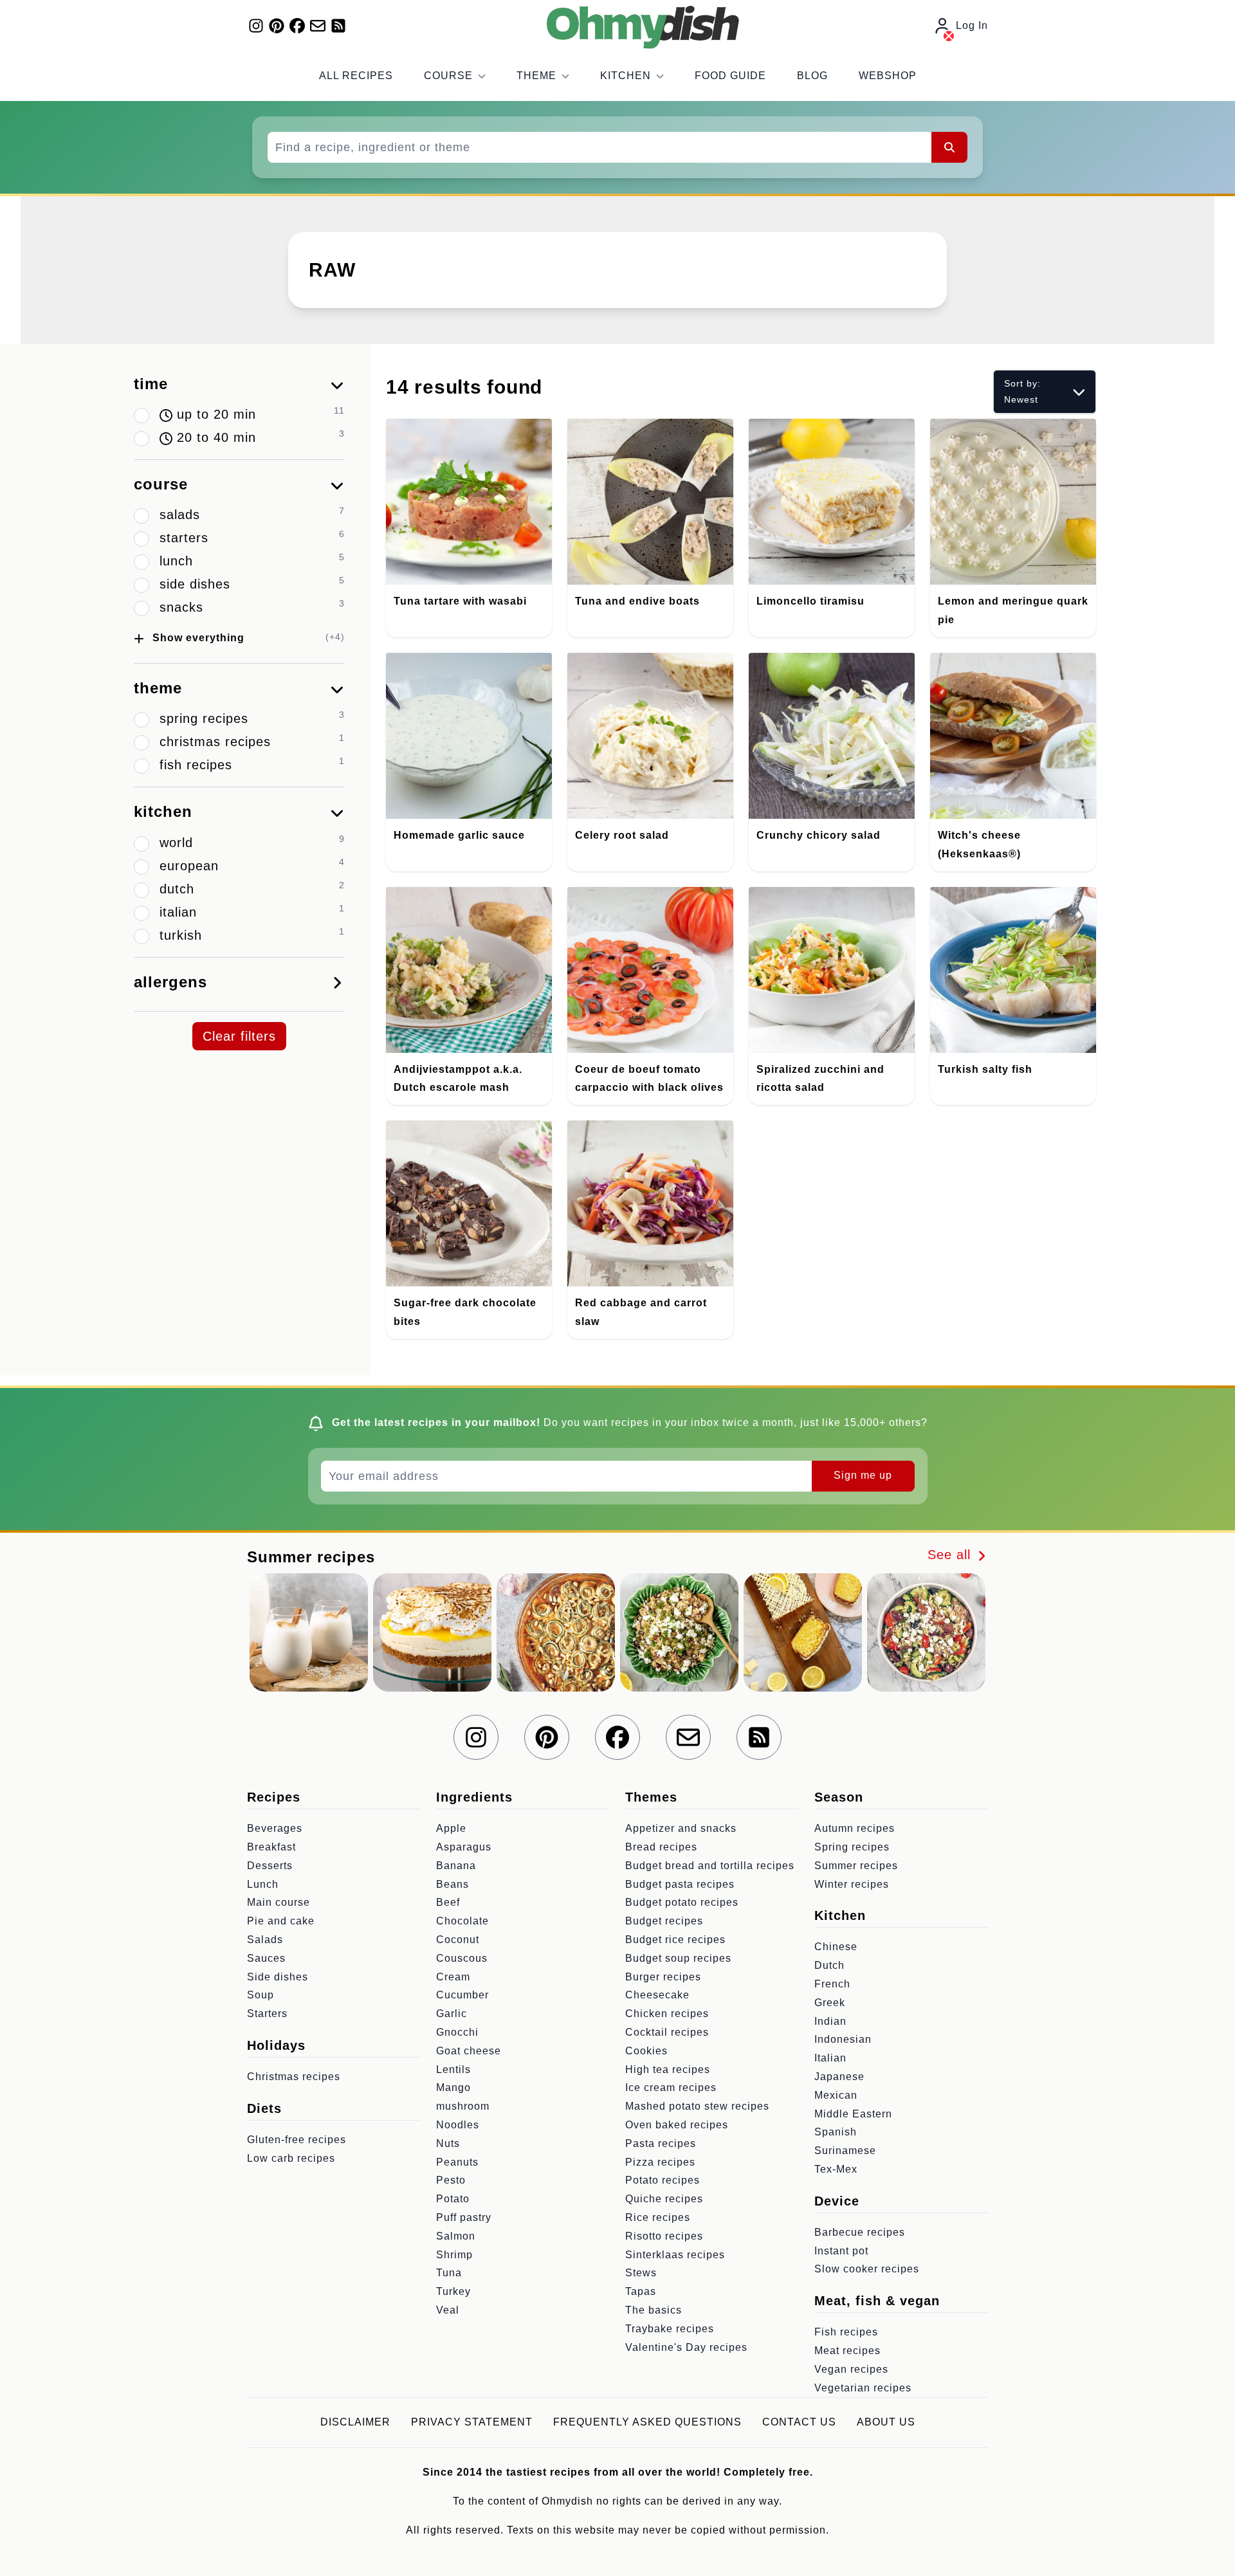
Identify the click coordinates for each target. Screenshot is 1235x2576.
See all (951, 1555)
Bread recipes (661, 1847)
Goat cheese (469, 2051)
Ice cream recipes (671, 2087)
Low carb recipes (291, 2158)
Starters (267, 2014)
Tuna (449, 2273)
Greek (830, 2003)
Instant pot (841, 2251)
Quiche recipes (664, 2199)
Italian (830, 2058)
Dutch (829, 1965)
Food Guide (730, 76)
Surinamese (845, 2151)
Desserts (270, 1866)
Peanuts (457, 2162)
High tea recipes (668, 2069)
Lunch (263, 1884)
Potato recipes (663, 2180)
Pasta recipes (661, 2143)
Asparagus (464, 1847)
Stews (641, 2273)
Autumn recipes (855, 1828)
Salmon (456, 2236)
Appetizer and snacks (681, 1828)
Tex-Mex (836, 2169)
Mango (453, 2087)
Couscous (462, 1958)
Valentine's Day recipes (686, 2347)
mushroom (463, 2106)
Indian (830, 2021)
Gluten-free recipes (297, 2140)
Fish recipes (846, 2332)
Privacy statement (472, 2422)
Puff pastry (464, 2217)
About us (886, 2422)
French (832, 1984)
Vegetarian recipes (863, 2388)
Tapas (641, 2291)
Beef (448, 1902)
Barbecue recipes (860, 2232)
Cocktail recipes (667, 2032)
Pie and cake (281, 1921)
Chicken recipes (667, 2014)
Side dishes (278, 1977)
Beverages (275, 1828)
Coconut (458, 1940)
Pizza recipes (660, 2162)
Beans (453, 1884)
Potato (453, 2199)
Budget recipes (664, 1921)
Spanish (836, 2132)
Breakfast (271, 1847)
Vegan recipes (851, 2369)
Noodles (458, 2125)
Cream (453, 1977)
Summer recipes (856, 1866)
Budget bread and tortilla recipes (710, 1866)
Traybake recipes (670, 2329)
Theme (536, 76)
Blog (812, 76)
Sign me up (863, 1475)
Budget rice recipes (675, 1940)
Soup (261, 1995)
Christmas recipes (294, 2077)
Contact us (799, 2422)
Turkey (453, 2291)
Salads (265, 1940)
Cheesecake (657, 1995)
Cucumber (462, 1995)
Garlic (452, 2014)
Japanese (839, 2077)
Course (448, 76)
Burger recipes (663, 1977)
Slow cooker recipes (867, 2269)
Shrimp (454, 2255)
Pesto (451, 2180)
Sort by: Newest (1022, 391)
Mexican (836, 2095)
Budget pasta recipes (680, 1884)
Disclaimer (355, 2422)
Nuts (448, 2143)
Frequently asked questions (647, 2422)
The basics (654, 2310)
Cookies (646, 2051)
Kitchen (626, 76)
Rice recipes (658, 2217)
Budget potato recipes (682, 1902)
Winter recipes (852, 1884)
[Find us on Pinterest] (277, 26)
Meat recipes (847, 2351)
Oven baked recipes (677, 2125)
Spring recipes (852, 1847)
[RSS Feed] (338, 26)
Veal (448, 2310)
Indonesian (843, 2039)
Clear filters (239, 1036)
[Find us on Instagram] (256, 26)
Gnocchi (457, 2032)
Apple (451, 1828)
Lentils (453, 2069)
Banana (456, 1866)
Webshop (888, 76)
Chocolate (462, 1921)
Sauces (266, 1958)
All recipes (356, 76)
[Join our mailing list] (318, 26)
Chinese (836, 1947)
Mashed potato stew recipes (697, 2106)
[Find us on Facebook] (297, 26)
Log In (972, 25)
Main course (279, 1902)
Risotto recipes (664, 2236)
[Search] (949, 147)
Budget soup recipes (678, 1958)
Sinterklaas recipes (675, 2255)
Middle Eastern (853, 2114)
